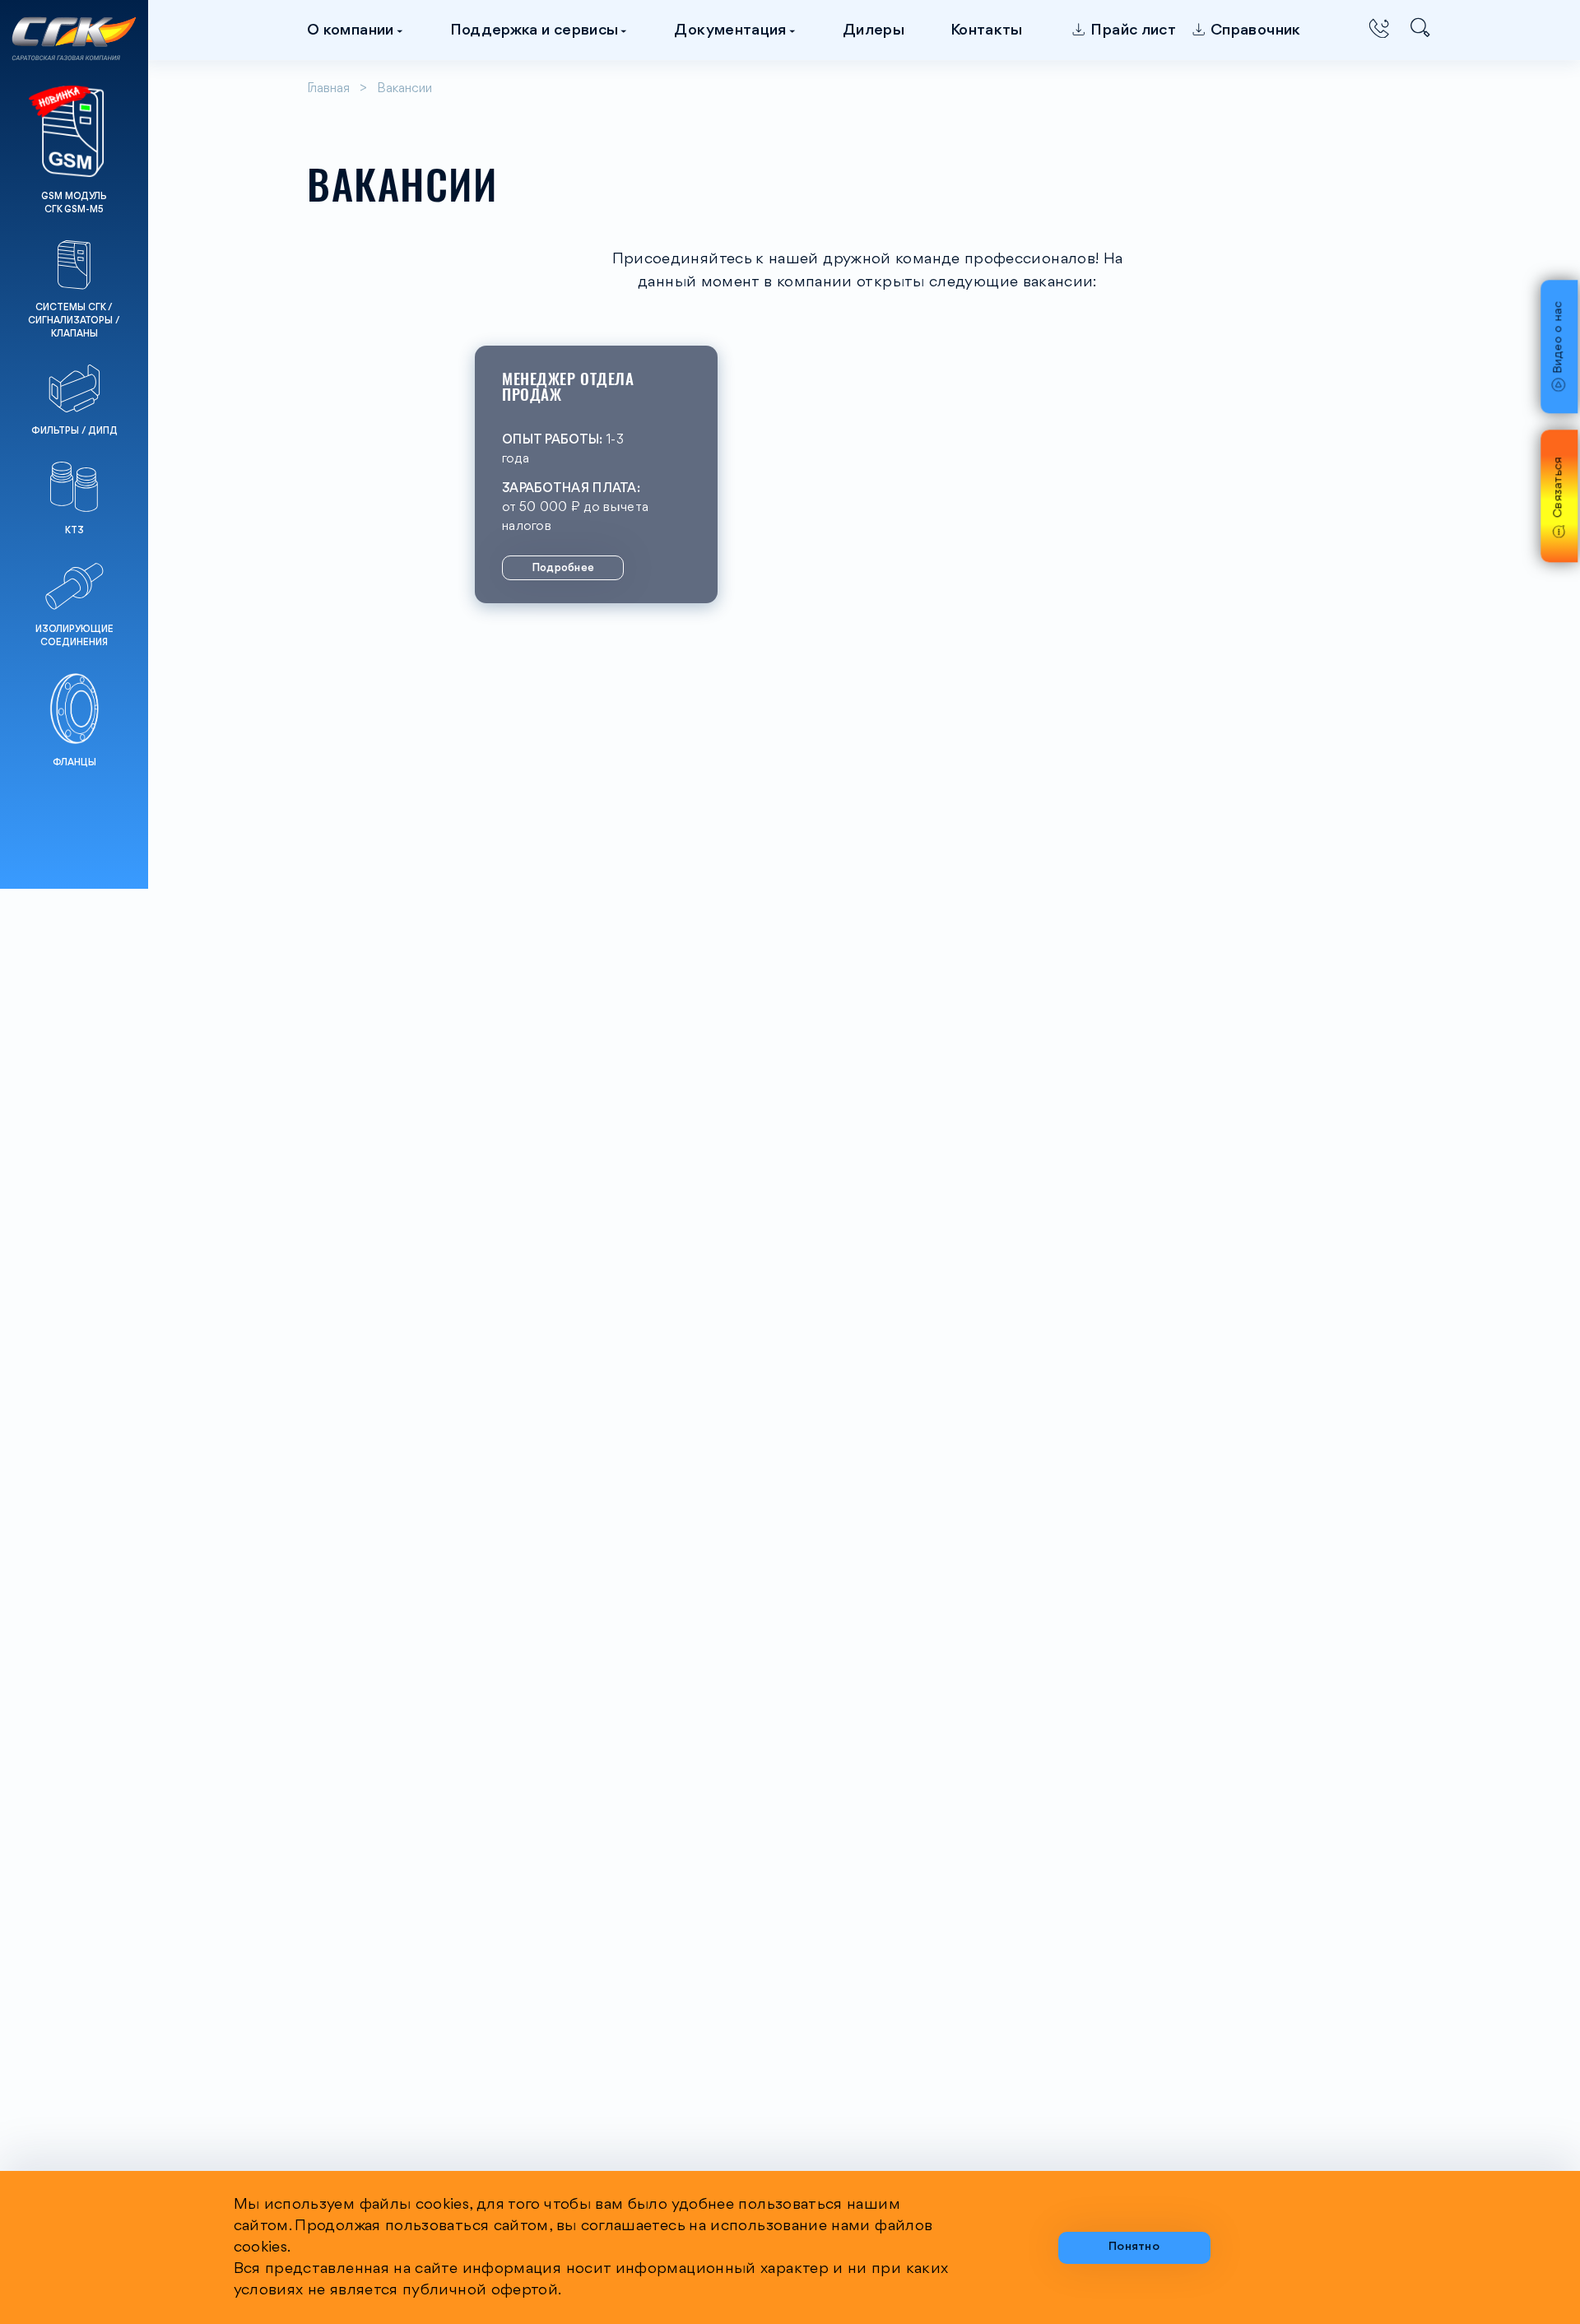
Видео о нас (1559, 338)
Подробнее (563, 568)
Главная (328, 89)
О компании (351, 30)
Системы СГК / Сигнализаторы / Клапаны (74, 321)
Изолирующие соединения (74, 636)
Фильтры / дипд (74, 431)
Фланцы (74, 763)
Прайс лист (1133, 30)
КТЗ (74, 531)
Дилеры (874, 30)
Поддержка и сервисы (534, 30)
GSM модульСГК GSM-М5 (74, 203)
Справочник (1256, 30)
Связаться (1559, 488)
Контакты (987, 30)
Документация (730, 30)
